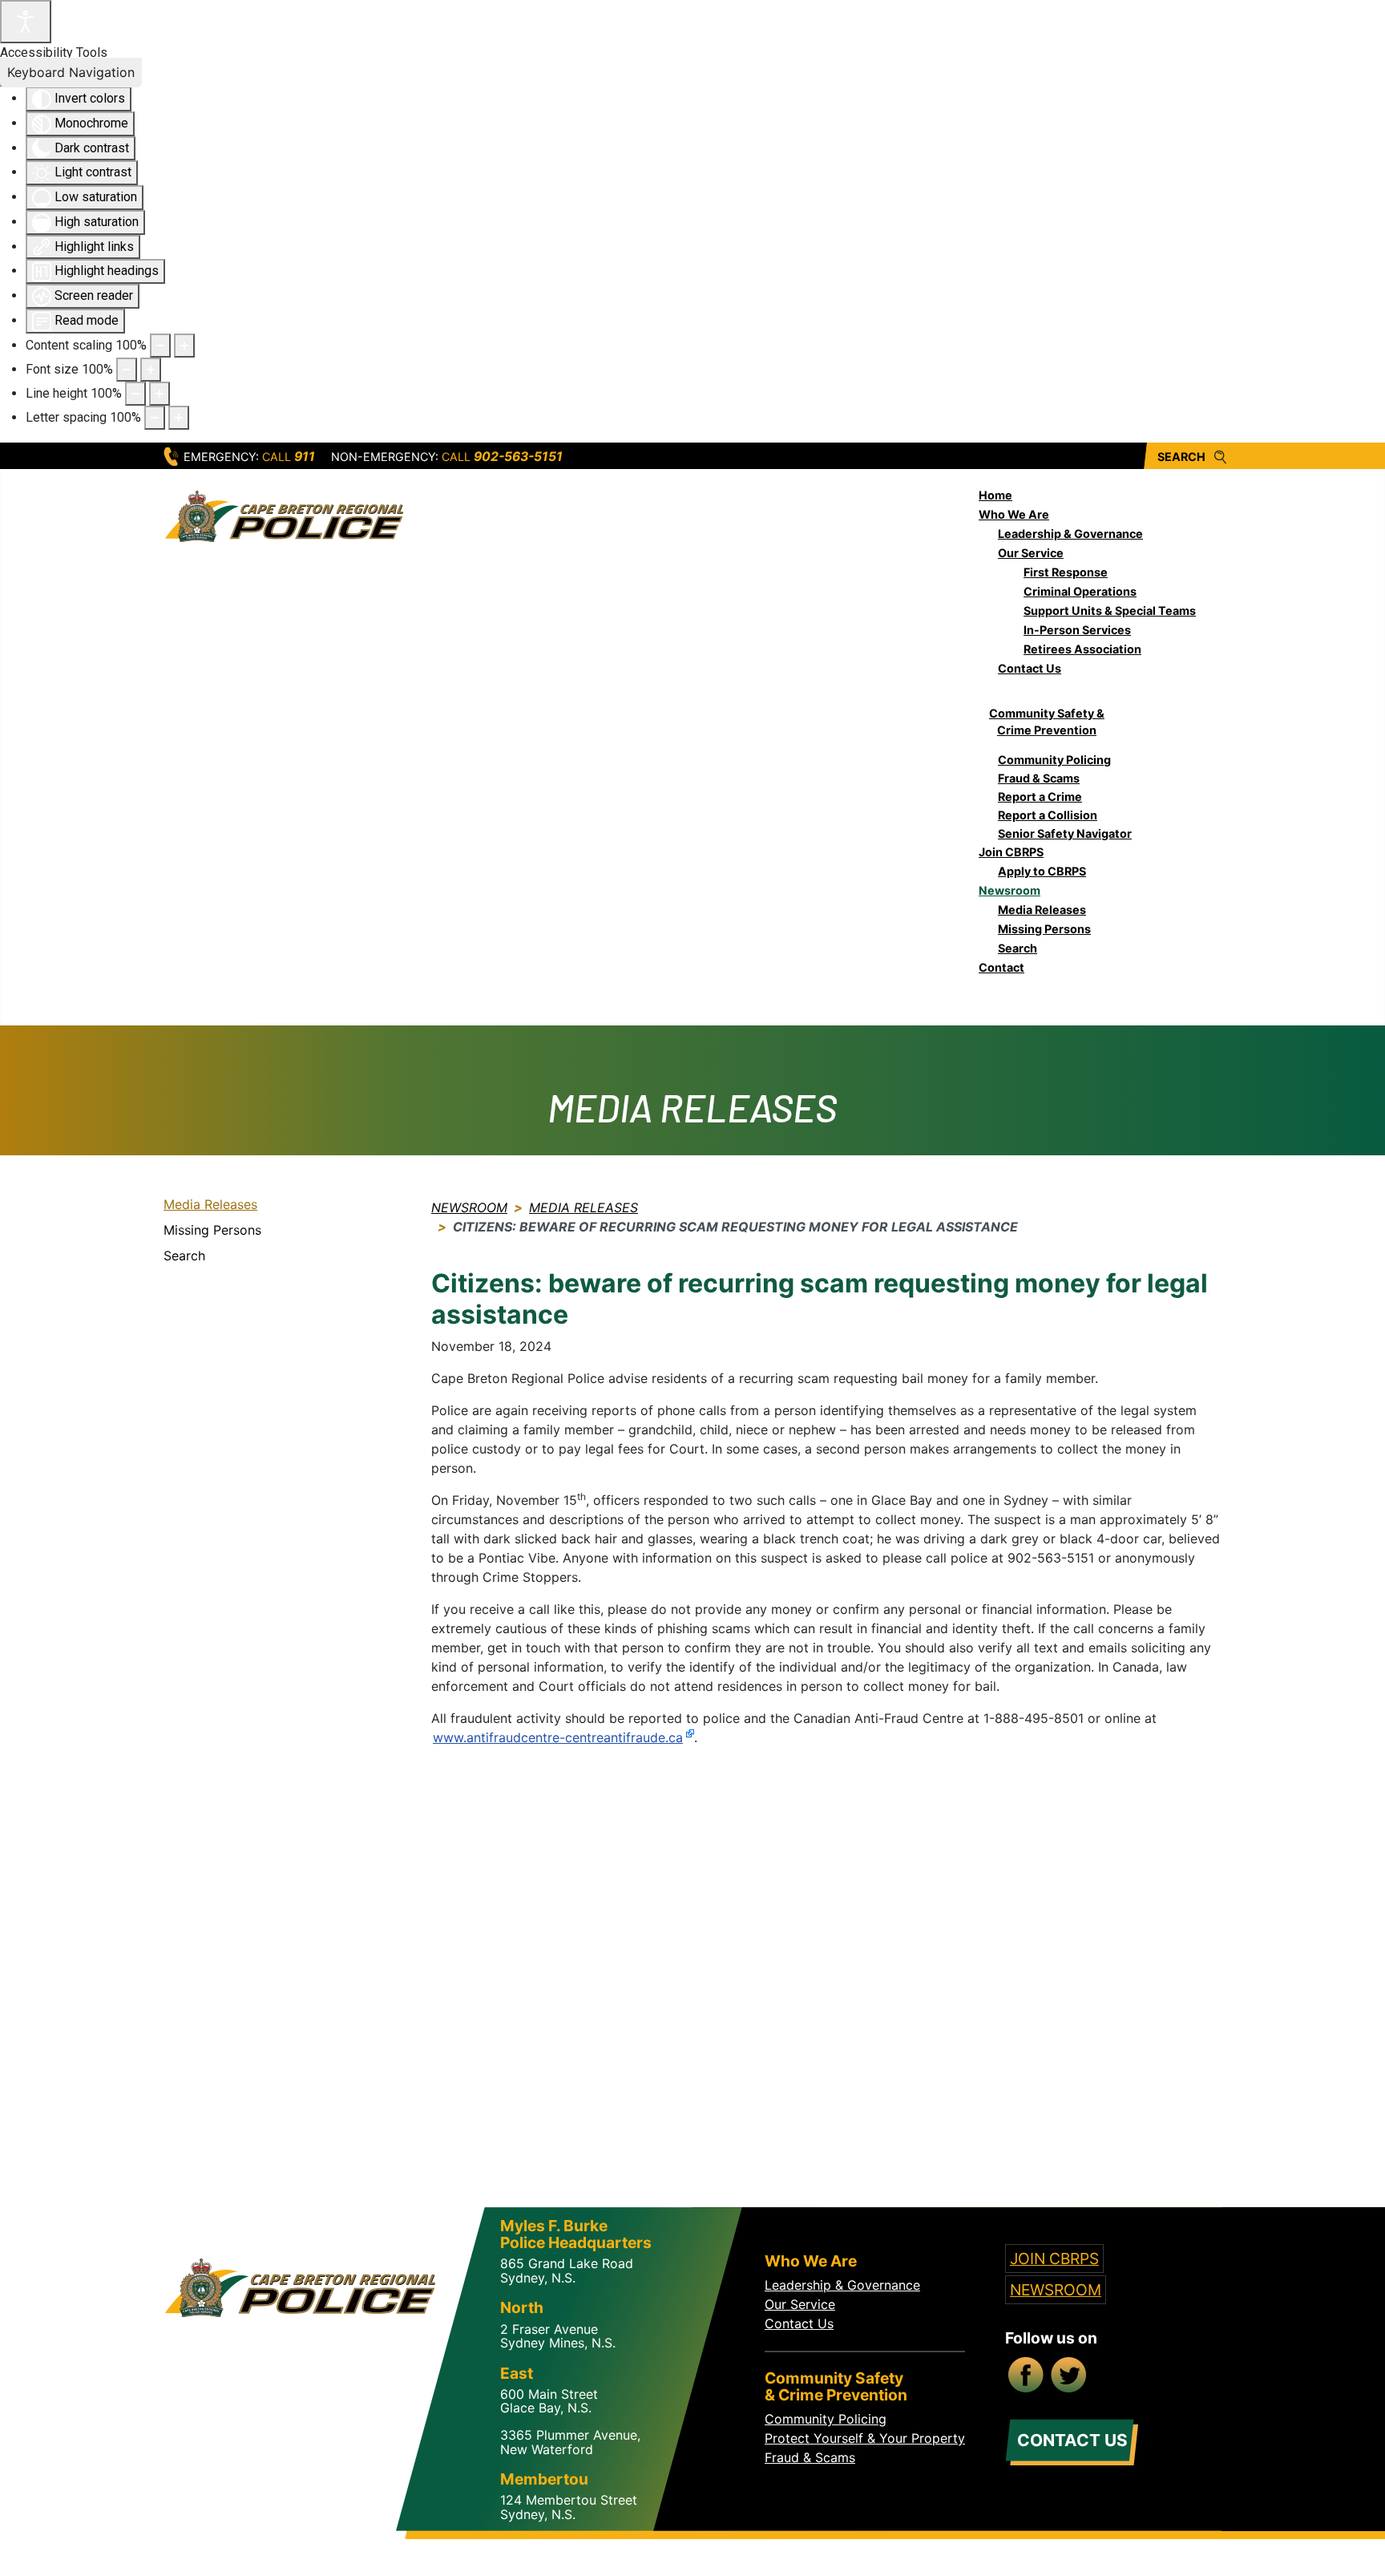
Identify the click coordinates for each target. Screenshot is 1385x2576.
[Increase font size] (151, 370)
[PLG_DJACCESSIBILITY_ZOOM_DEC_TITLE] (160, 346)
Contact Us (799, 2323)
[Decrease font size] (127, 370)
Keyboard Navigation (71, 72)
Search (1181, 457)
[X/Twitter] (1070, 2376)
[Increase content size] (184, 346)
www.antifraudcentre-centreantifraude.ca (558, 1737)
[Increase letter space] (179, 418)
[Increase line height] (159, 394)
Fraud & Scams (810, 2457)
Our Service (800, 2304)
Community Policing (826, 2419)
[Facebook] (1027, 2376)
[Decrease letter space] (155, 418)
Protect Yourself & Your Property (865, 2438)
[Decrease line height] (135, 394)
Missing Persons (212, 1230)
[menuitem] (995, 495)
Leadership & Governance (842, 2285)
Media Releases (210, 1204)
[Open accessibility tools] (26, 22)
